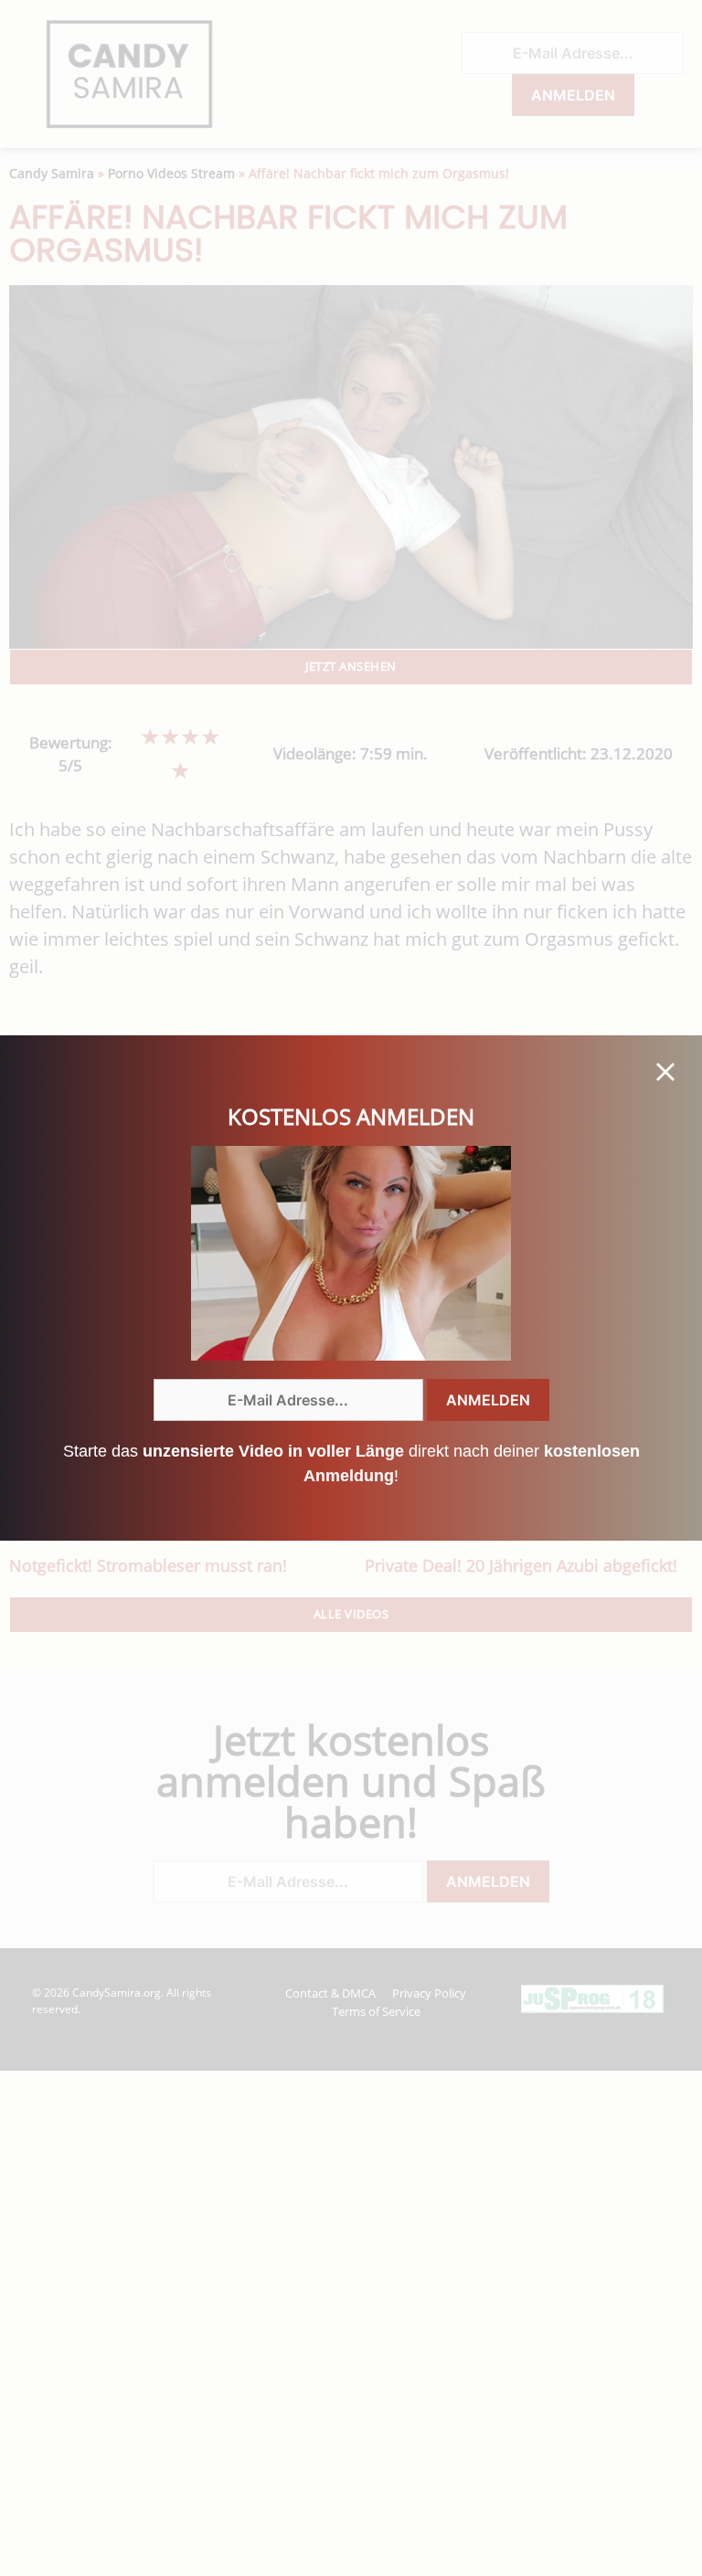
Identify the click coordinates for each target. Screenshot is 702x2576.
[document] (351, 1288)
